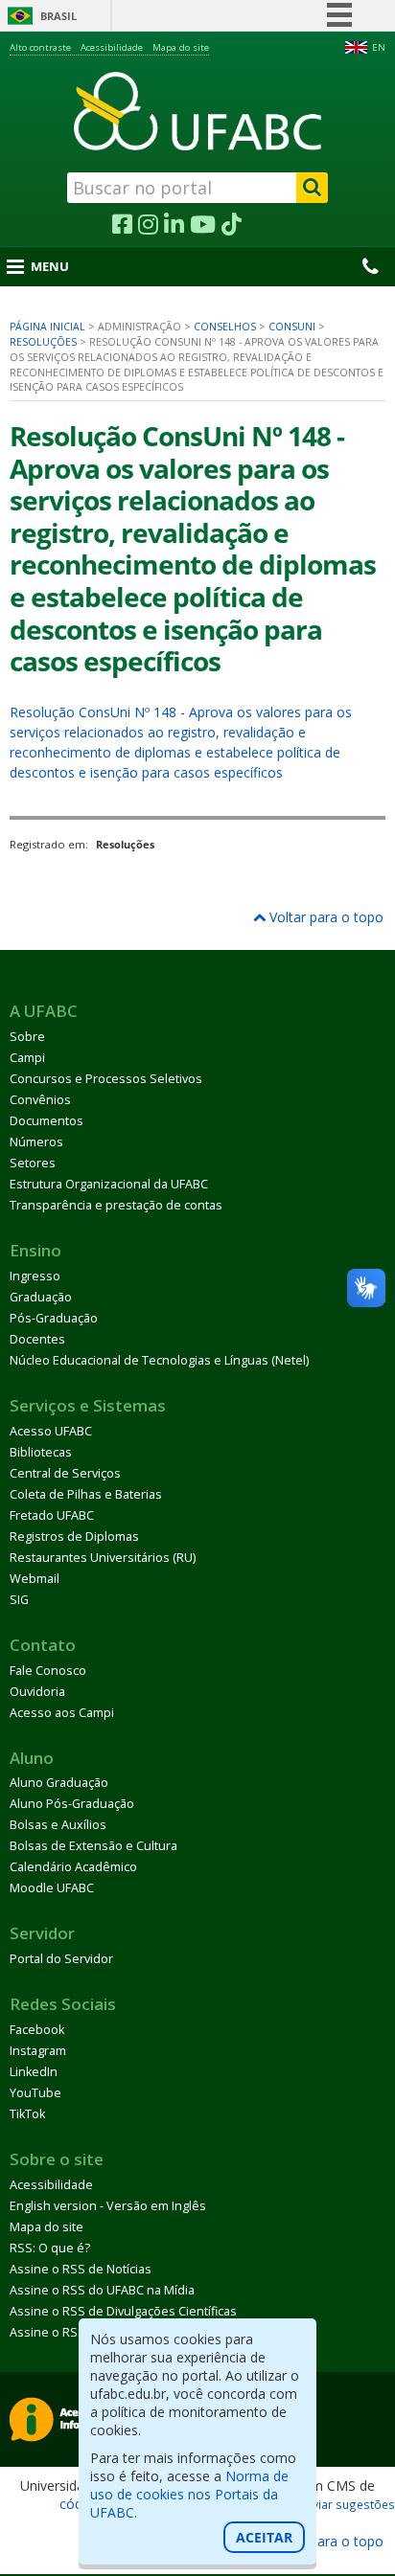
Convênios (40, 1100)
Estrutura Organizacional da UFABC (109, 1184)
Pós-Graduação (54, 1318)
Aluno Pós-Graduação (72, 1804)
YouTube (35, 2093)
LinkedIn (34, 2072)
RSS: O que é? (50, 2248)
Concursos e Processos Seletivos (106, 1079)
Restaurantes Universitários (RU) (103, 1558)
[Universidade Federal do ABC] (197, 111)
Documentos (46, 1121)
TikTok (27, 2114)
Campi (27, 1058)
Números (36, 1142)
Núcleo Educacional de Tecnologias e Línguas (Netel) (159, 1360)
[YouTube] (203, 225)
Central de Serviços (65, 1473)
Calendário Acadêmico (73, 1867)
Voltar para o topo (325, 917)
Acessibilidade (112, 47)
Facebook (37, 2030)
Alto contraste (40, 47)
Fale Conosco (48, 1671)
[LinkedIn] (174, 225)
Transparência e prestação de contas (116, 1205)
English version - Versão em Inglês (108, 2206)
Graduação (41, 1297)
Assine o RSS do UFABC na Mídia (102, 2290)
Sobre (27, 1037)
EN (379, 47)
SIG (19, 1600)
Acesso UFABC (51, 1431)
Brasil (58, 16)
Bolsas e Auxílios (58, 1825)
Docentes (37, 1339)
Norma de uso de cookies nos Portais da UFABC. (189, 2494)
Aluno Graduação (59, 1783)
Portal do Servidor (61, 1959)
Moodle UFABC (52, 1888)
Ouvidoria (37, 1692)
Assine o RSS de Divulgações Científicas (123, 2311)
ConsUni (292, 327)
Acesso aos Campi (62, 1713)
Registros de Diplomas (74, 1537)
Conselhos (225, 327)
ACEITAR (264, 2537)
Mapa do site (181, 47)
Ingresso (35, 1276)
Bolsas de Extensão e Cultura (93, 1846)
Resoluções (43, 342)
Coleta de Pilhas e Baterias (86, 1494)
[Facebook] (122, 225)
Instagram (38, 2051)
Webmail (35, 1579)
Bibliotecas (41, 1452)
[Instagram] (148, 225)
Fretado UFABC (52, 1515)
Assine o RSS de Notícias (81, 2269)
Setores (33, 1163)
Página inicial (47, 327)
